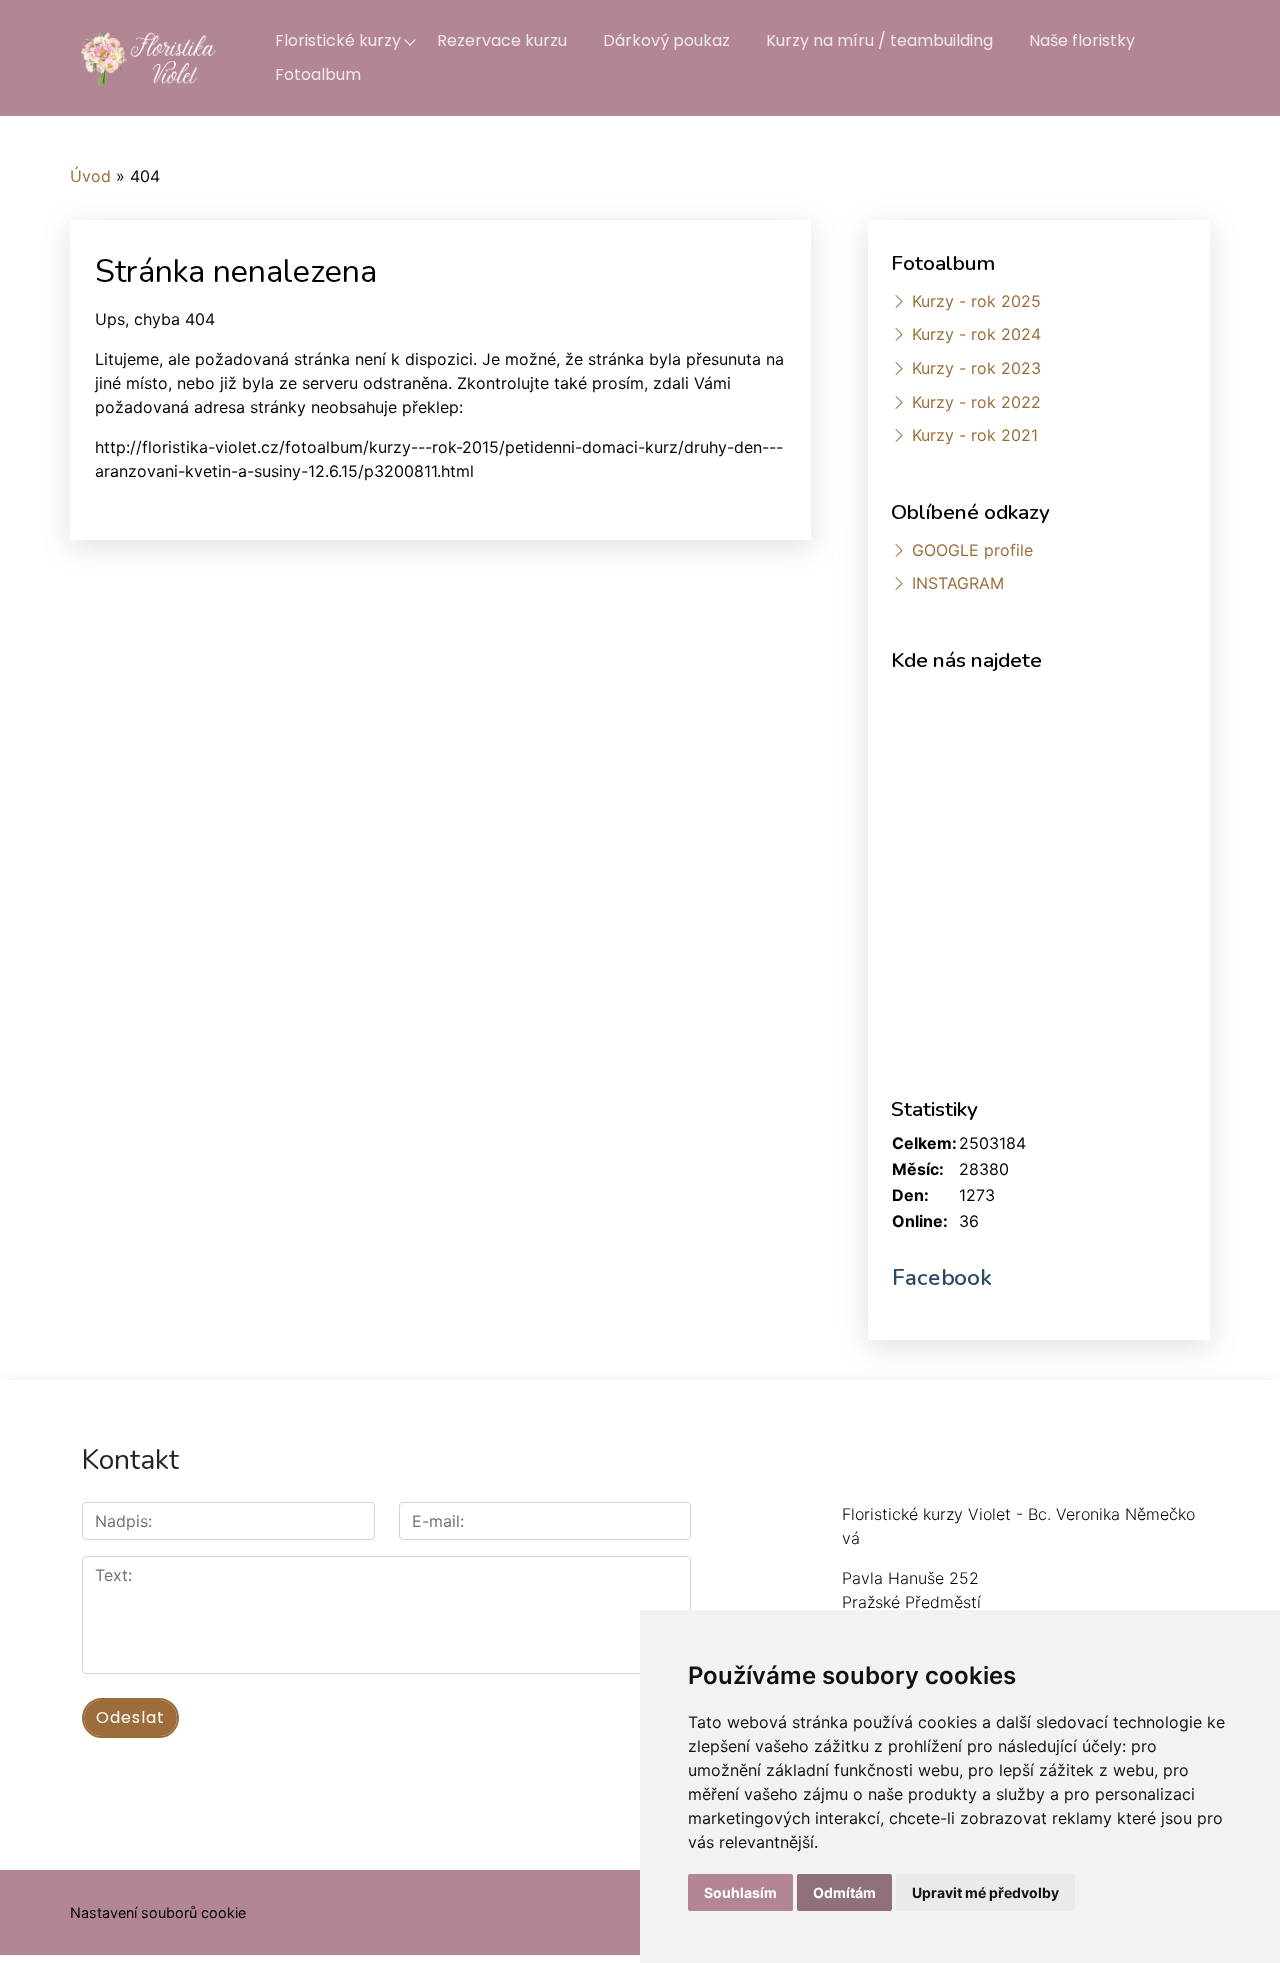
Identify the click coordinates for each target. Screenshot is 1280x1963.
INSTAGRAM (958, 583)
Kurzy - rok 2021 (975, 435)
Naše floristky (1082, 40)
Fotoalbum (318, 74)
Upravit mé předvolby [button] (985, 1892)
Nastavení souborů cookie (158, 1912)
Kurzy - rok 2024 (976, 334)
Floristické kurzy (338, 40)
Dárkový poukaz (666, 40)
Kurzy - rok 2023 (976, 368)
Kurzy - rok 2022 (976, 402)
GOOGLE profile (972, 550)
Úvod (90, 176)
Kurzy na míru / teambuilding (879, 40)
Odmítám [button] (844, 1892)
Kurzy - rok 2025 (976, 301)
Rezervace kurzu (502, 40)
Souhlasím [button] (740, 1892)
